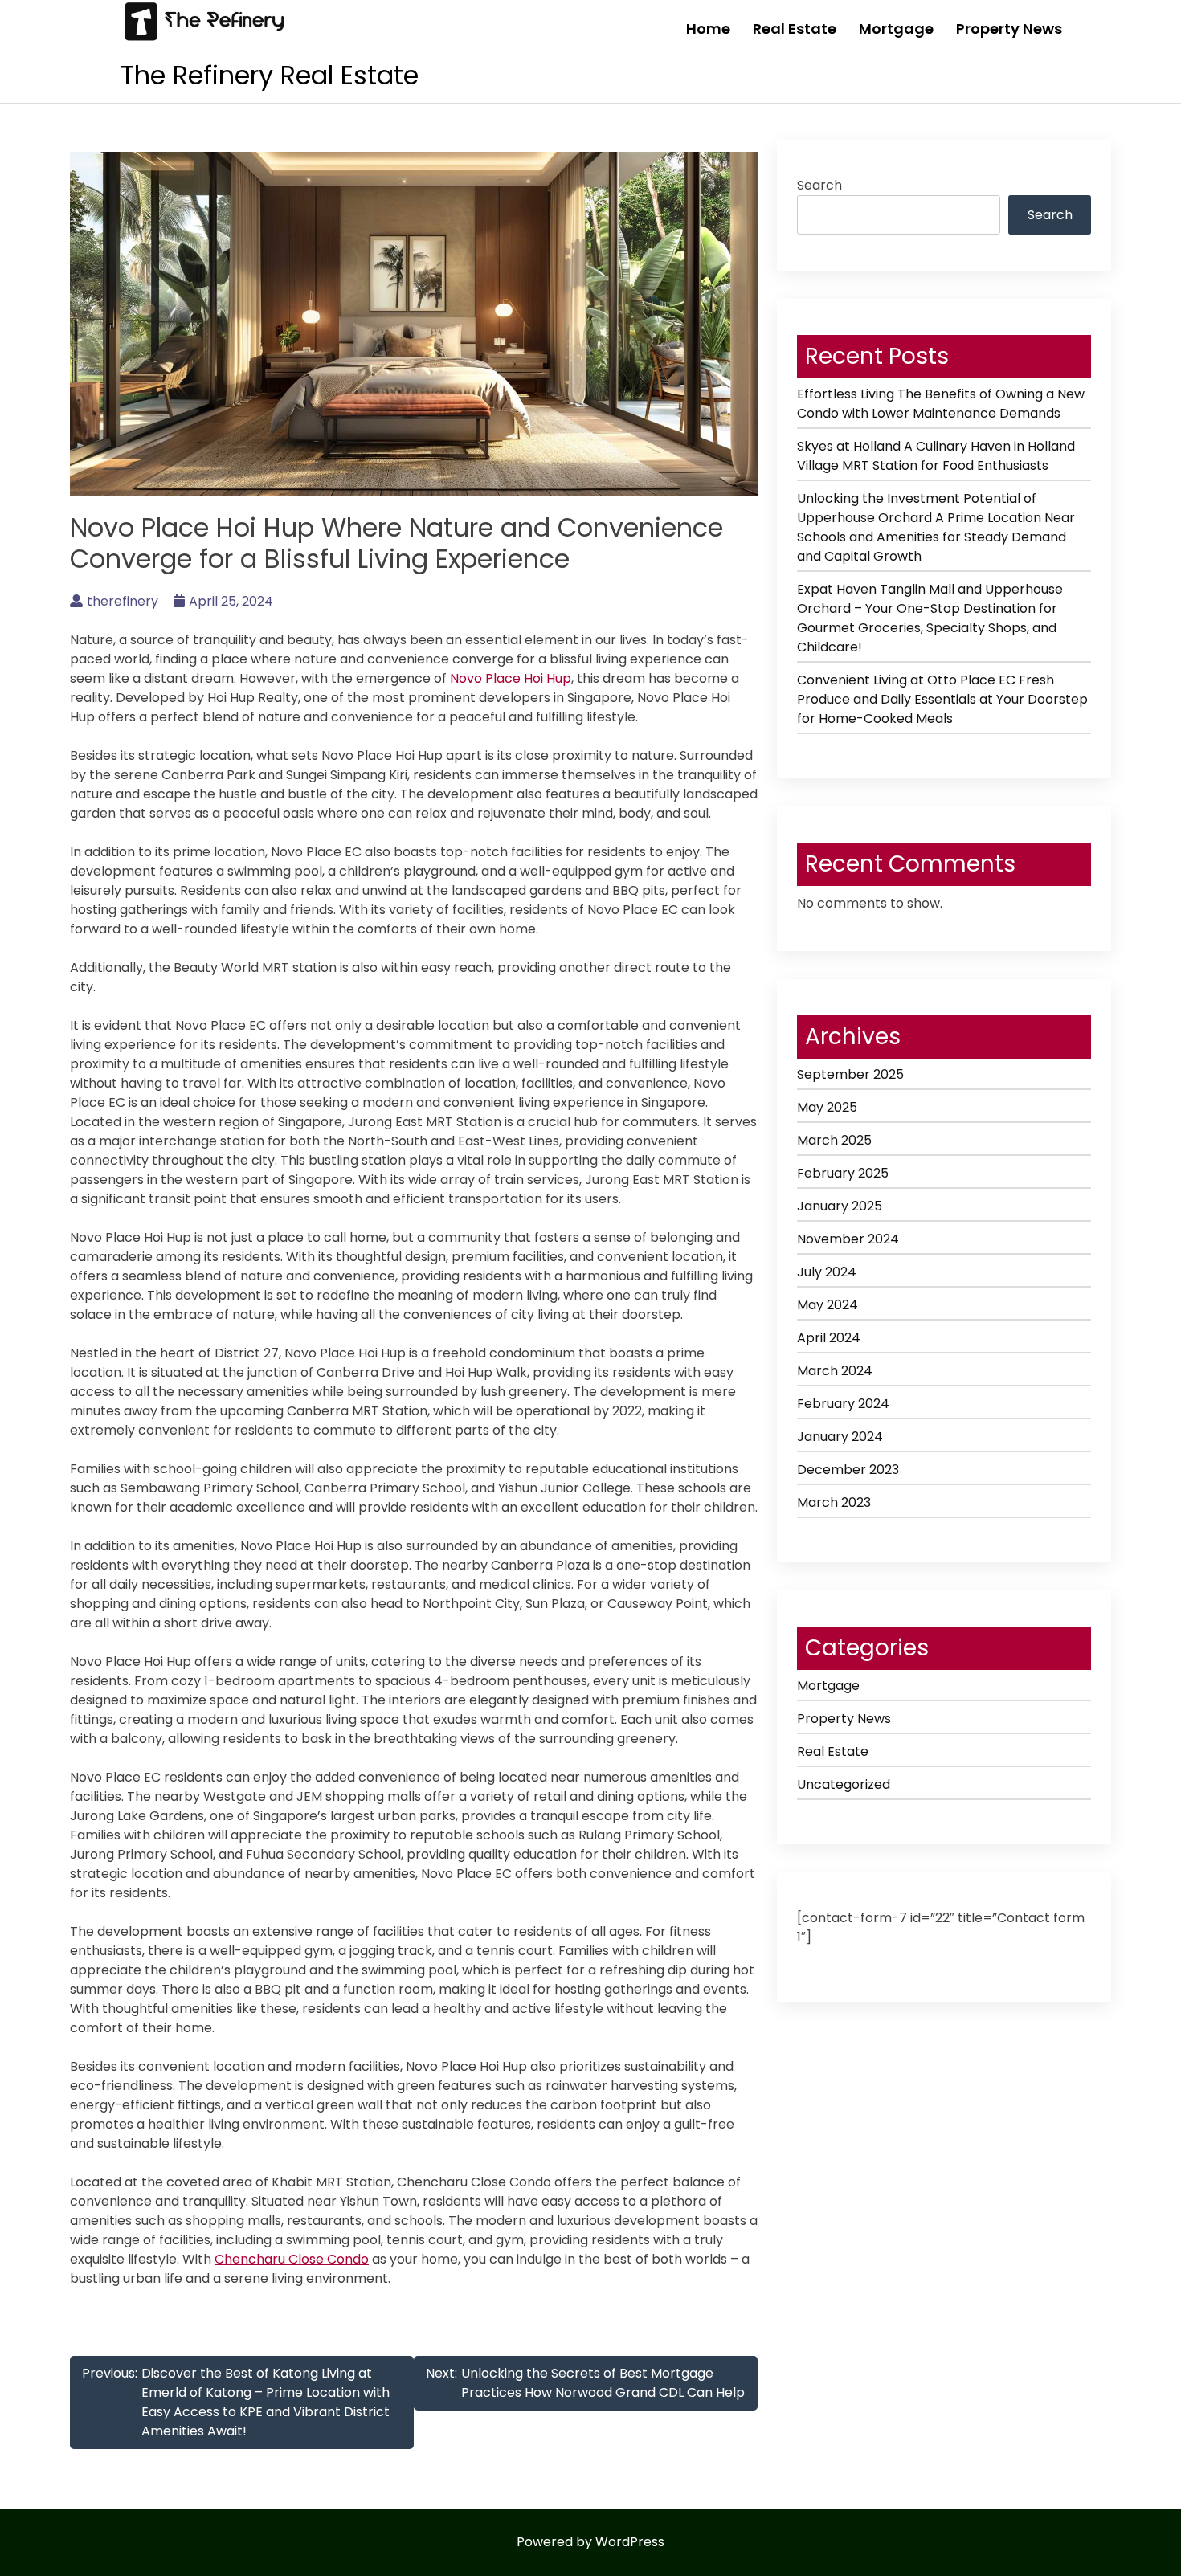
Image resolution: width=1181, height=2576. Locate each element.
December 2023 (848, 1470)
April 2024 (829, 1338)
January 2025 (840, 1206)
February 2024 (843, 1404)
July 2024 (827, 1272)
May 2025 (827, 1107)
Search (819, 185)
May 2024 (828, 1305)
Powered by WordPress (590, 2542)
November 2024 (848, 1239)
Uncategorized (844, 1784)
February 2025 (843, 1173)
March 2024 (835, 1371)
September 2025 (850, 1074)
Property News (1009, 29)
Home (708, 29)
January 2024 (840, 1437)
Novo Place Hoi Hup (511, 678)
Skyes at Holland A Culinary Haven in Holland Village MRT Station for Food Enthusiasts (936, 456)
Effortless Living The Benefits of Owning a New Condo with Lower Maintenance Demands (941, 404)
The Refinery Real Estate (270, 75)
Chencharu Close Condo (292, 2259)
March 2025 (834, 1140)
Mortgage (896, 29)
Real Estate (795, 29)
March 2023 (834, 1502)
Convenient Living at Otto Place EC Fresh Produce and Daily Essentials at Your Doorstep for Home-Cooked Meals (942, 699)
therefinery (123, 601)
